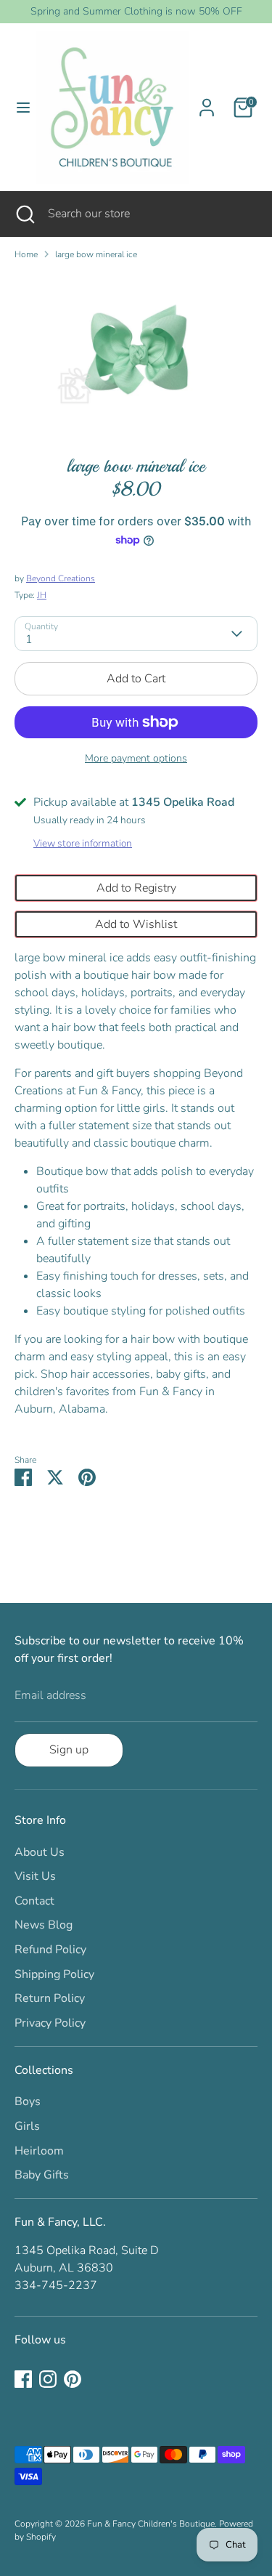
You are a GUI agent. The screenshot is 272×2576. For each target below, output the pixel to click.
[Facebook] (23, 2379)
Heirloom (39, 2151)
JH (42, 595)
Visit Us (35, 1876)
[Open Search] (24, 214)
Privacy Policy (50, 2023)
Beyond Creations (61, 578)
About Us (40, 1852)
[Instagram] (48, 2379)
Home (26, 254)
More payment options (136, 758)
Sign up (69, 1750)
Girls (27, 2126)
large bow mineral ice (96, 254)
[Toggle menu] (18, 108)
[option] (136, 353)
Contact (34, 1901)
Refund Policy (50, 1950)
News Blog (44, 1925)
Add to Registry (136, 888)
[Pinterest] (73, 2379)
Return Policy (50, 1998)
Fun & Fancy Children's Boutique (151, 2524)
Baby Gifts (42, 2175)
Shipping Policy (54, 1974)
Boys (28, 2101)
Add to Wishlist (136, 924)
